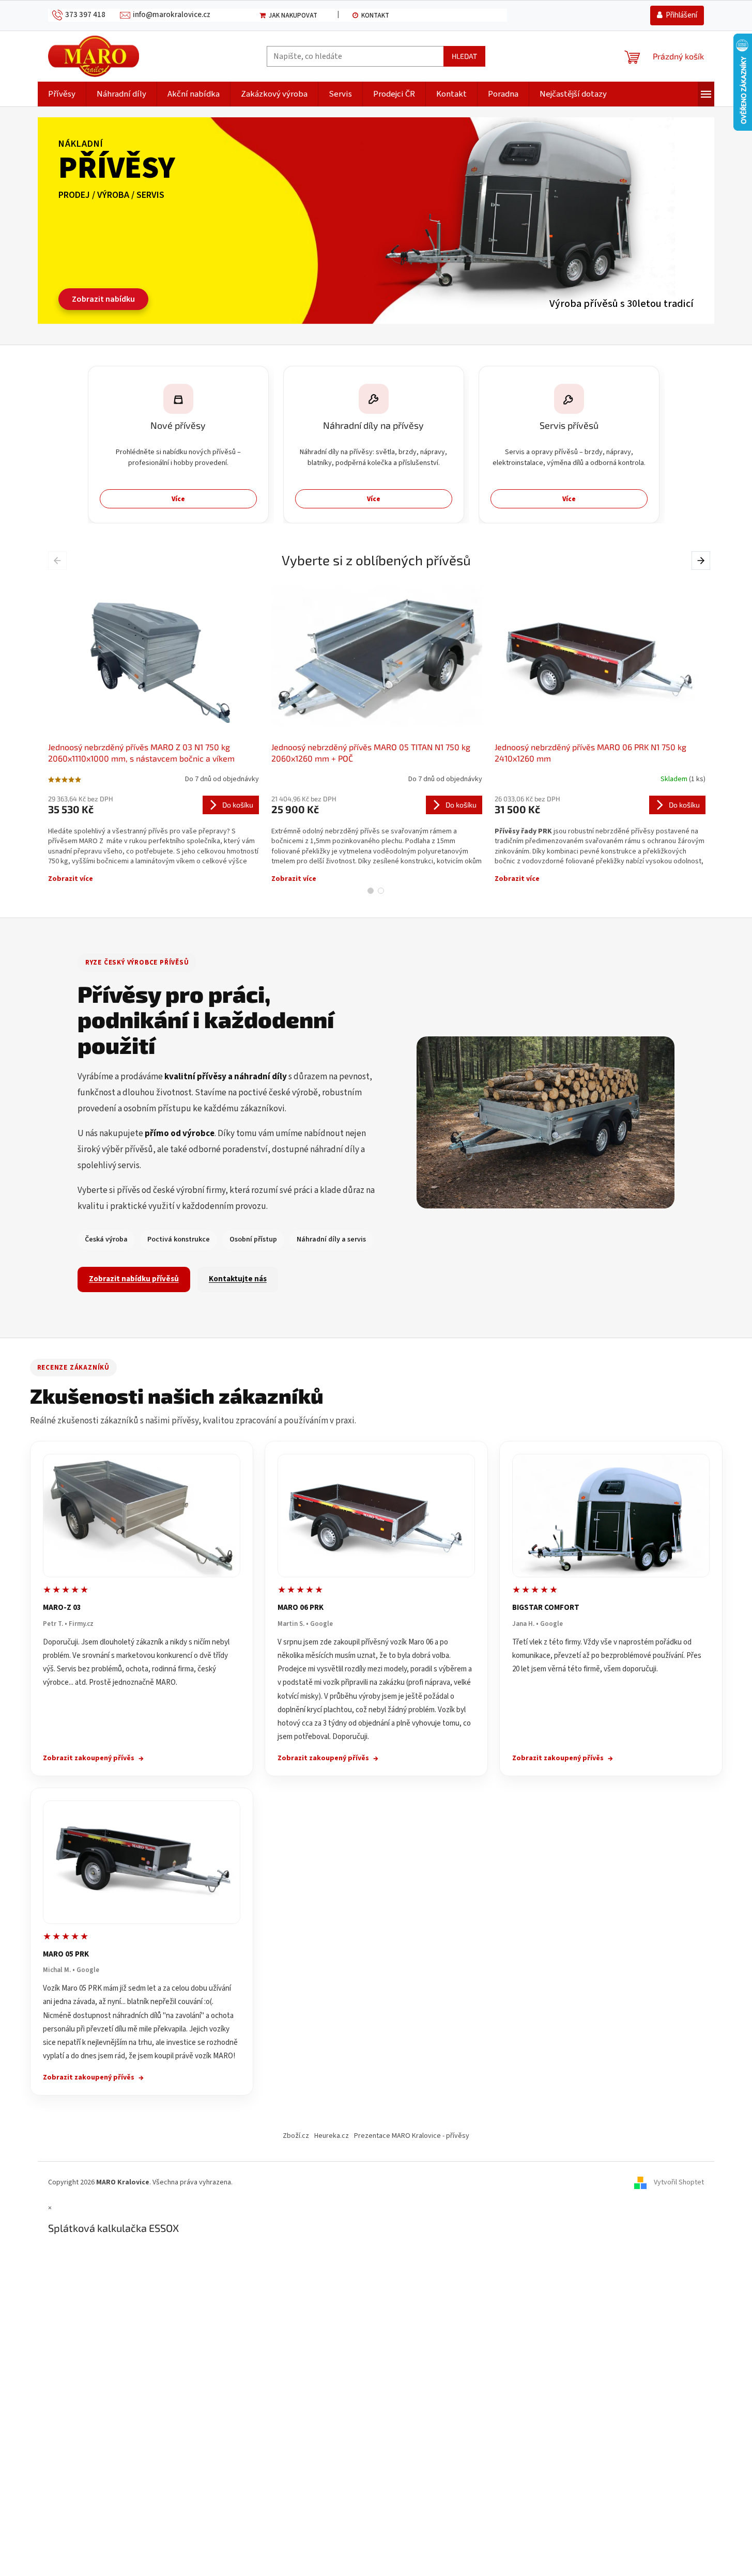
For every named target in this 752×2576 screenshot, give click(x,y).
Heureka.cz (332, 2136)
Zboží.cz (296, 2136)
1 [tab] (371, 891)
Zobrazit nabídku (103, 299)
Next (702, 560)
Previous (59, 560)
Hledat (464, 56)
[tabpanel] (154, 731)
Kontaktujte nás (238, 1279)
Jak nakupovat (293, 15)
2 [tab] (381, 891)
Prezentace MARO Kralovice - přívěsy (412, 2136)
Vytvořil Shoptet (679, 2182)
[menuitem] (62, 94)
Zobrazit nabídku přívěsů (134, 1279)
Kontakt (375, 15)
